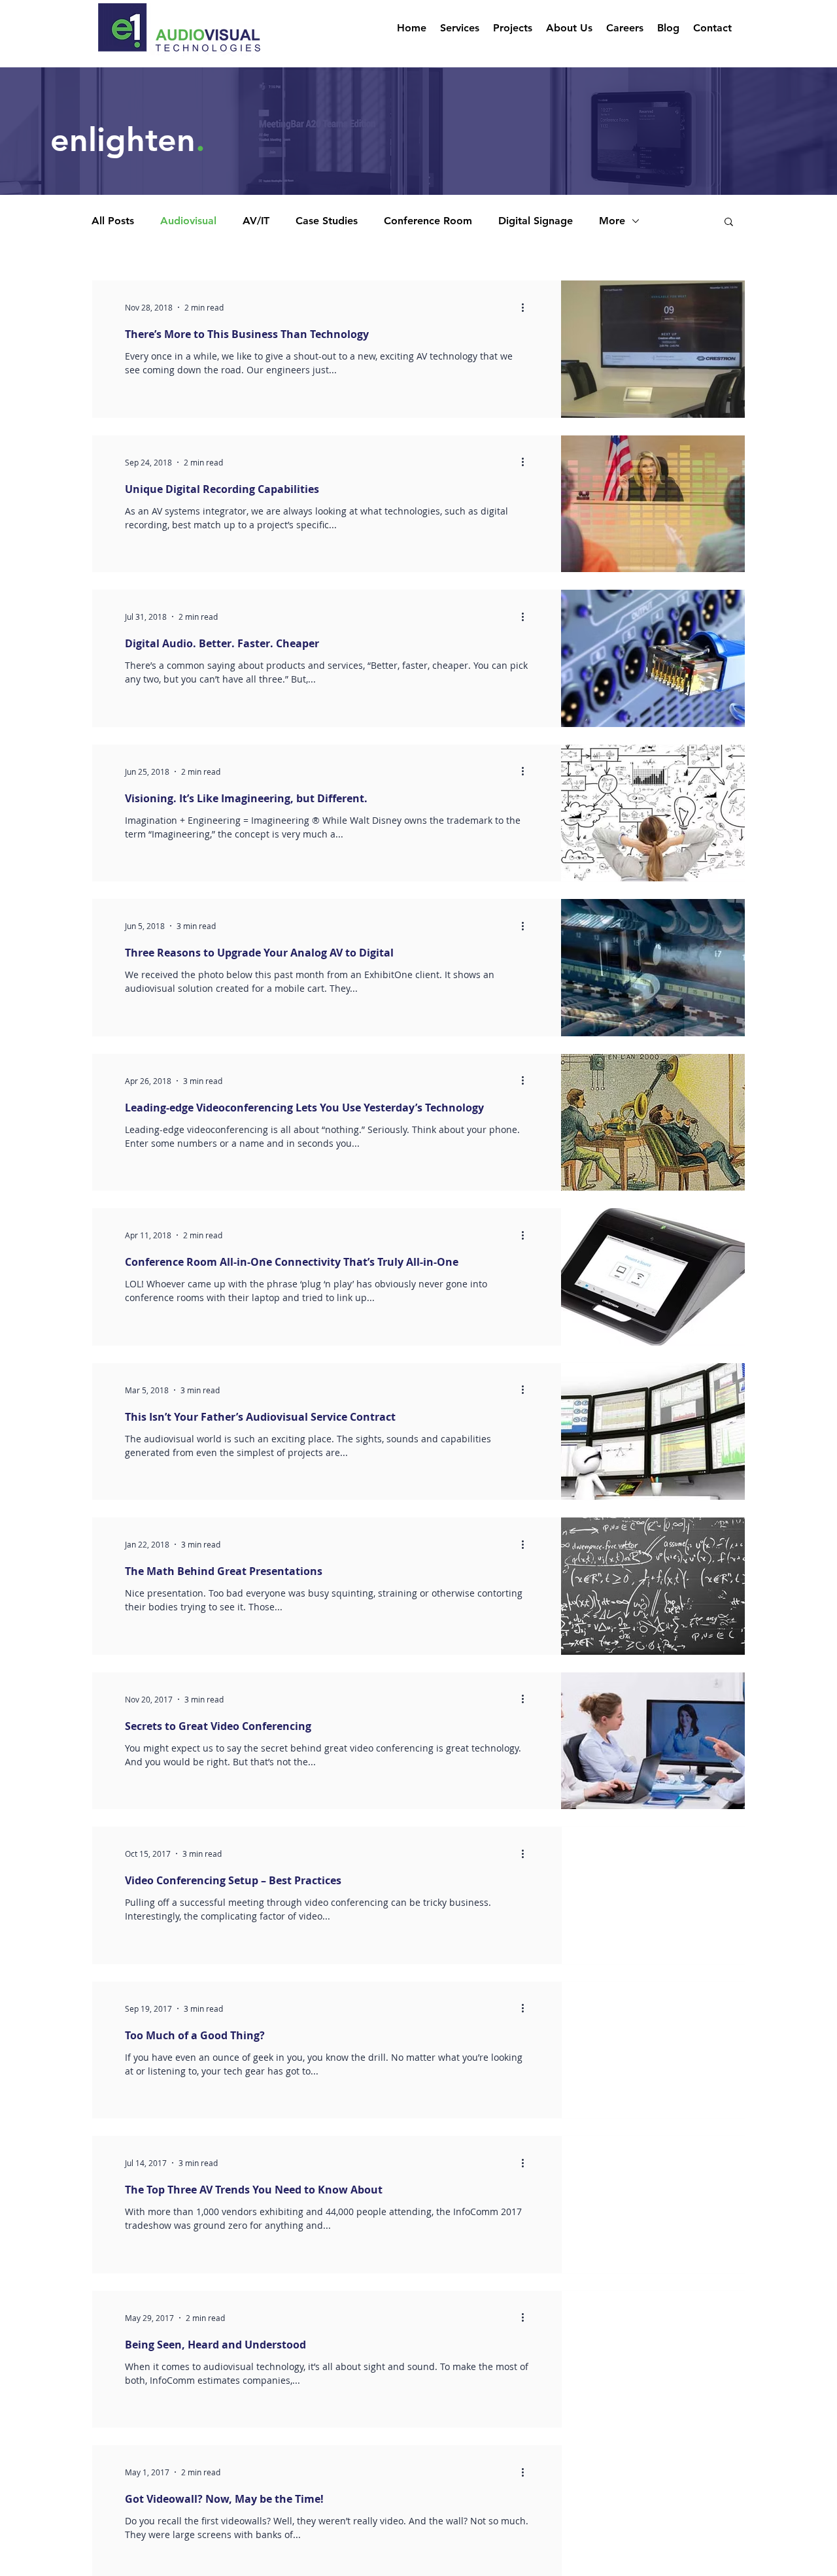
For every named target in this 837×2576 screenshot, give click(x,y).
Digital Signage (536, 221)
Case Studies (327, 221)
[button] (729, 223)
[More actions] (527, 307)
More (612, 221)
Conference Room (428, 221)
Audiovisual (188, 221)
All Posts (113, 221)
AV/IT (256, 221)
